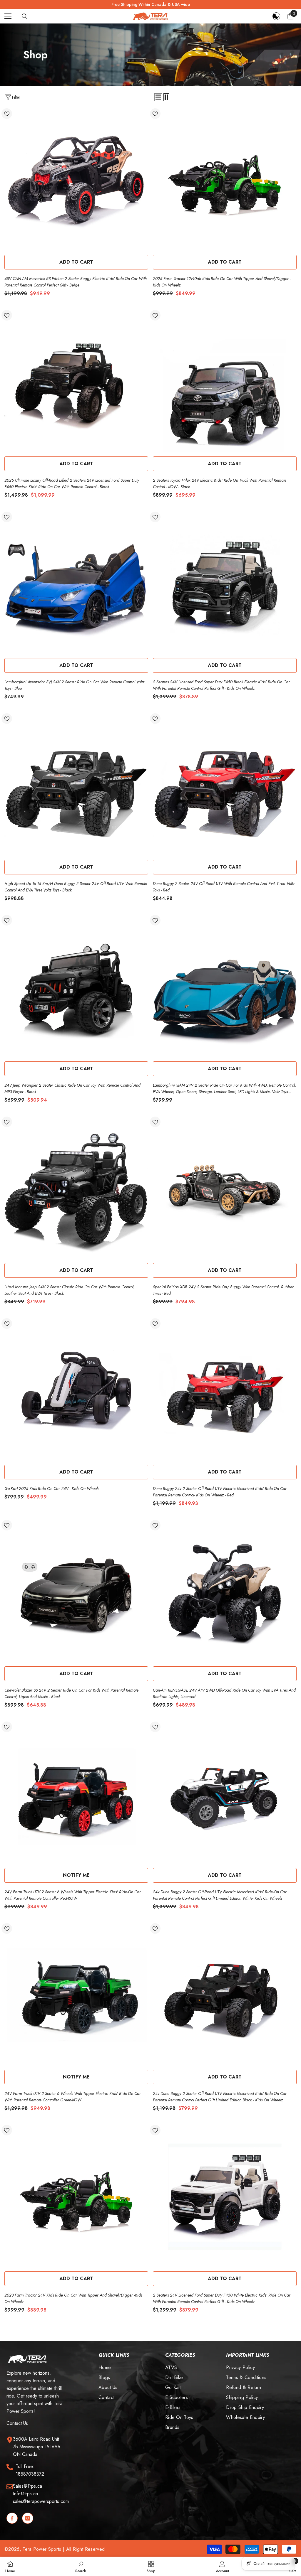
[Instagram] (28, 2518)
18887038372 (30, 2474)
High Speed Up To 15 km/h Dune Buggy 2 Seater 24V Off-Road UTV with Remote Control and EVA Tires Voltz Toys (76, 887)
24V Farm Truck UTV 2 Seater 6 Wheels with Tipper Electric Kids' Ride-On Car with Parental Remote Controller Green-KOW (73, 2097)
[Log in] (276, 16)
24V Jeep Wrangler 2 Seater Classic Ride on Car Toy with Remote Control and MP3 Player (72, 1088)
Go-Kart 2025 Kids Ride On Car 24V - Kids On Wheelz (52, 1488)
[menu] (8, 16)
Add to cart (76, 262)
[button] (158, 97)
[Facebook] (12, 2518)
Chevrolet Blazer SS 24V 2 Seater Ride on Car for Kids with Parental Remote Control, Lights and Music (71, 1693)
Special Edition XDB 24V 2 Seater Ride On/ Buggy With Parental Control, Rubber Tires (223, 1290)
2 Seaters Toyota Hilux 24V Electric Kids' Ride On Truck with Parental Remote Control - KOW (220, 483)
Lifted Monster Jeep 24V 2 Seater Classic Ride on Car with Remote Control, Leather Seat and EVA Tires (70, 1290)
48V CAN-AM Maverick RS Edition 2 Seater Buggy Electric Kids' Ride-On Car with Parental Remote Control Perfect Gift (76, 282)
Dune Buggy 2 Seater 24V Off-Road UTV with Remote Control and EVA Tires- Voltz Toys (224, 887)
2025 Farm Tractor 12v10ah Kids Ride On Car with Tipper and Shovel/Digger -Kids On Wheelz (222, 282)
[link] (81, 2566)
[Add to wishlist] (7, 114)
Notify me (76, 1875)
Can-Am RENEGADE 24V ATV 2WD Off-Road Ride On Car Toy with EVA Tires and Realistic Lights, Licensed (224, 1693)
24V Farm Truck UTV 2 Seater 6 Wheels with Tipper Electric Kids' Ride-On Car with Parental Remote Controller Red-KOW (73, 1895)
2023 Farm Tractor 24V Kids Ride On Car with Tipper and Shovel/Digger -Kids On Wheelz (73, 2298)
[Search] (25, 16)
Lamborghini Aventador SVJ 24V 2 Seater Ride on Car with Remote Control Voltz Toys (74, 685)
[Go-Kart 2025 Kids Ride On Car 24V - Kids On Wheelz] (76, 1390)
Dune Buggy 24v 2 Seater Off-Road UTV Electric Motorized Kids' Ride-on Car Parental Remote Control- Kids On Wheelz (220, 1492)
